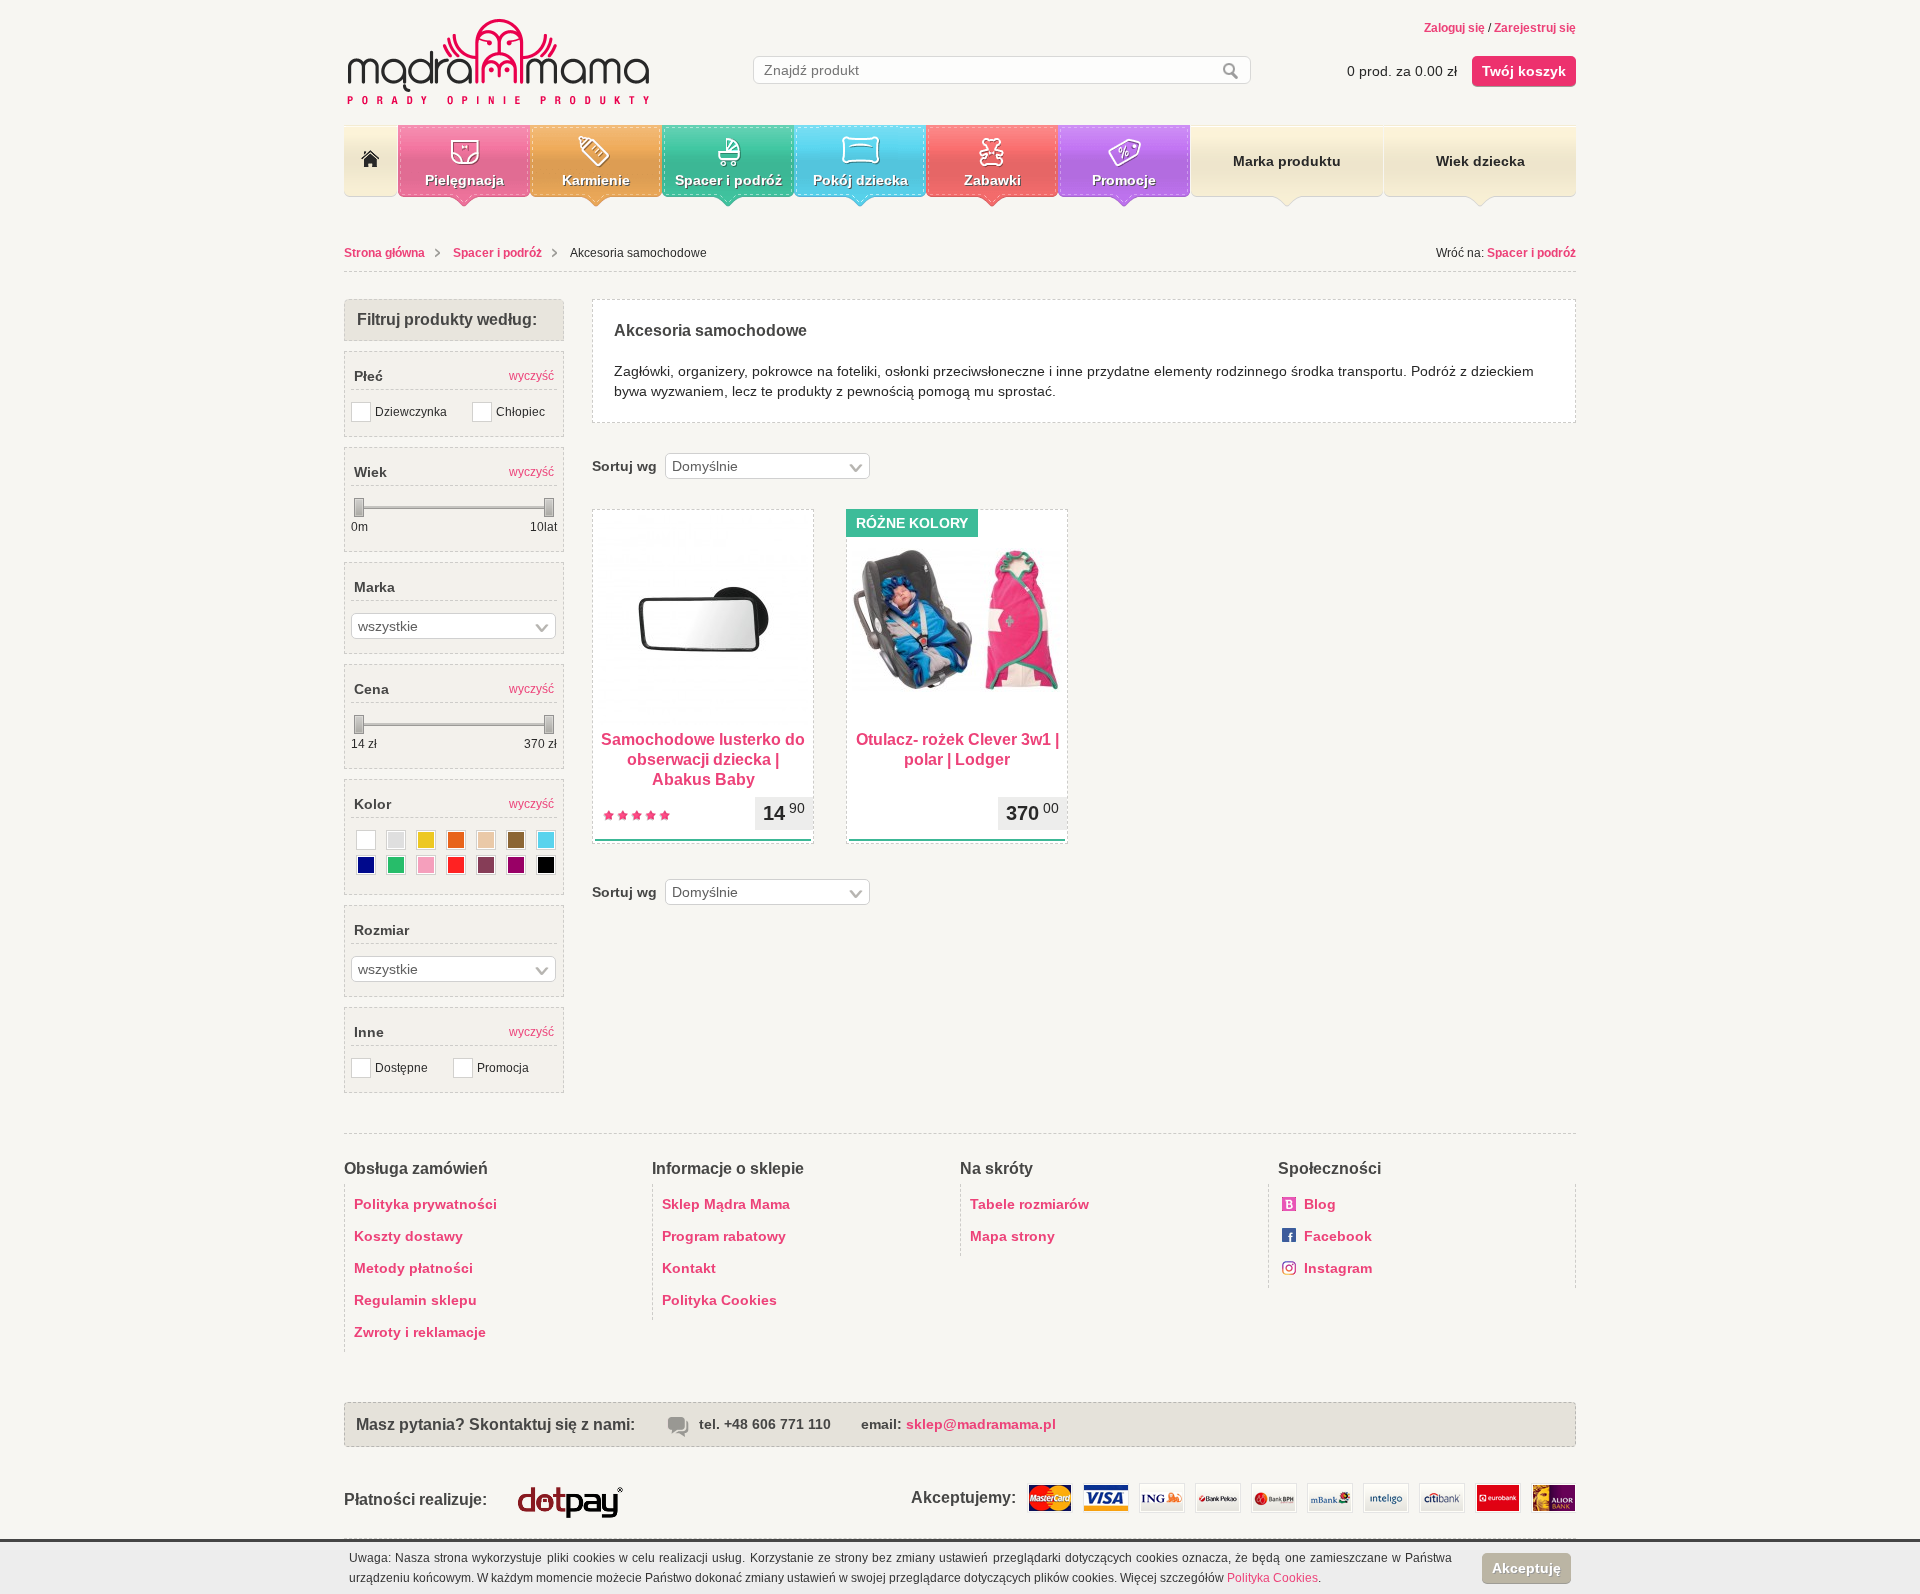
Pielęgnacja (464, 180)
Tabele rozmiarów (1029, 1204)
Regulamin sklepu (415, 1300)
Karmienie (596, 180)
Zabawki (992, 180)
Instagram (1338, 1268)
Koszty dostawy (408, 1236)
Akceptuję (1526, 1568)
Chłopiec (520, 412)
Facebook (1338, 1236)
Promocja (503, 1068)
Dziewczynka (411, 412)
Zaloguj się (1454, 28)
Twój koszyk (1524, 71)
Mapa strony (1012, 1236)
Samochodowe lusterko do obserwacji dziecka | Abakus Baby (703, 759)
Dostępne (401, 1068)
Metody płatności (413, 1268)
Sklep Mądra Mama (726, 1204)
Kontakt (689, 1268)
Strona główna (384, 253)
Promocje (1124, 180)
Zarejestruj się (1535, 28)
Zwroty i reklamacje (420, 1332)
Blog (1320, 1204)
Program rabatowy (724, 1236)
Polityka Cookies (719, 1300)
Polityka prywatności (425, 1204)
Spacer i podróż (728, 180)
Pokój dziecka (860, 180)
